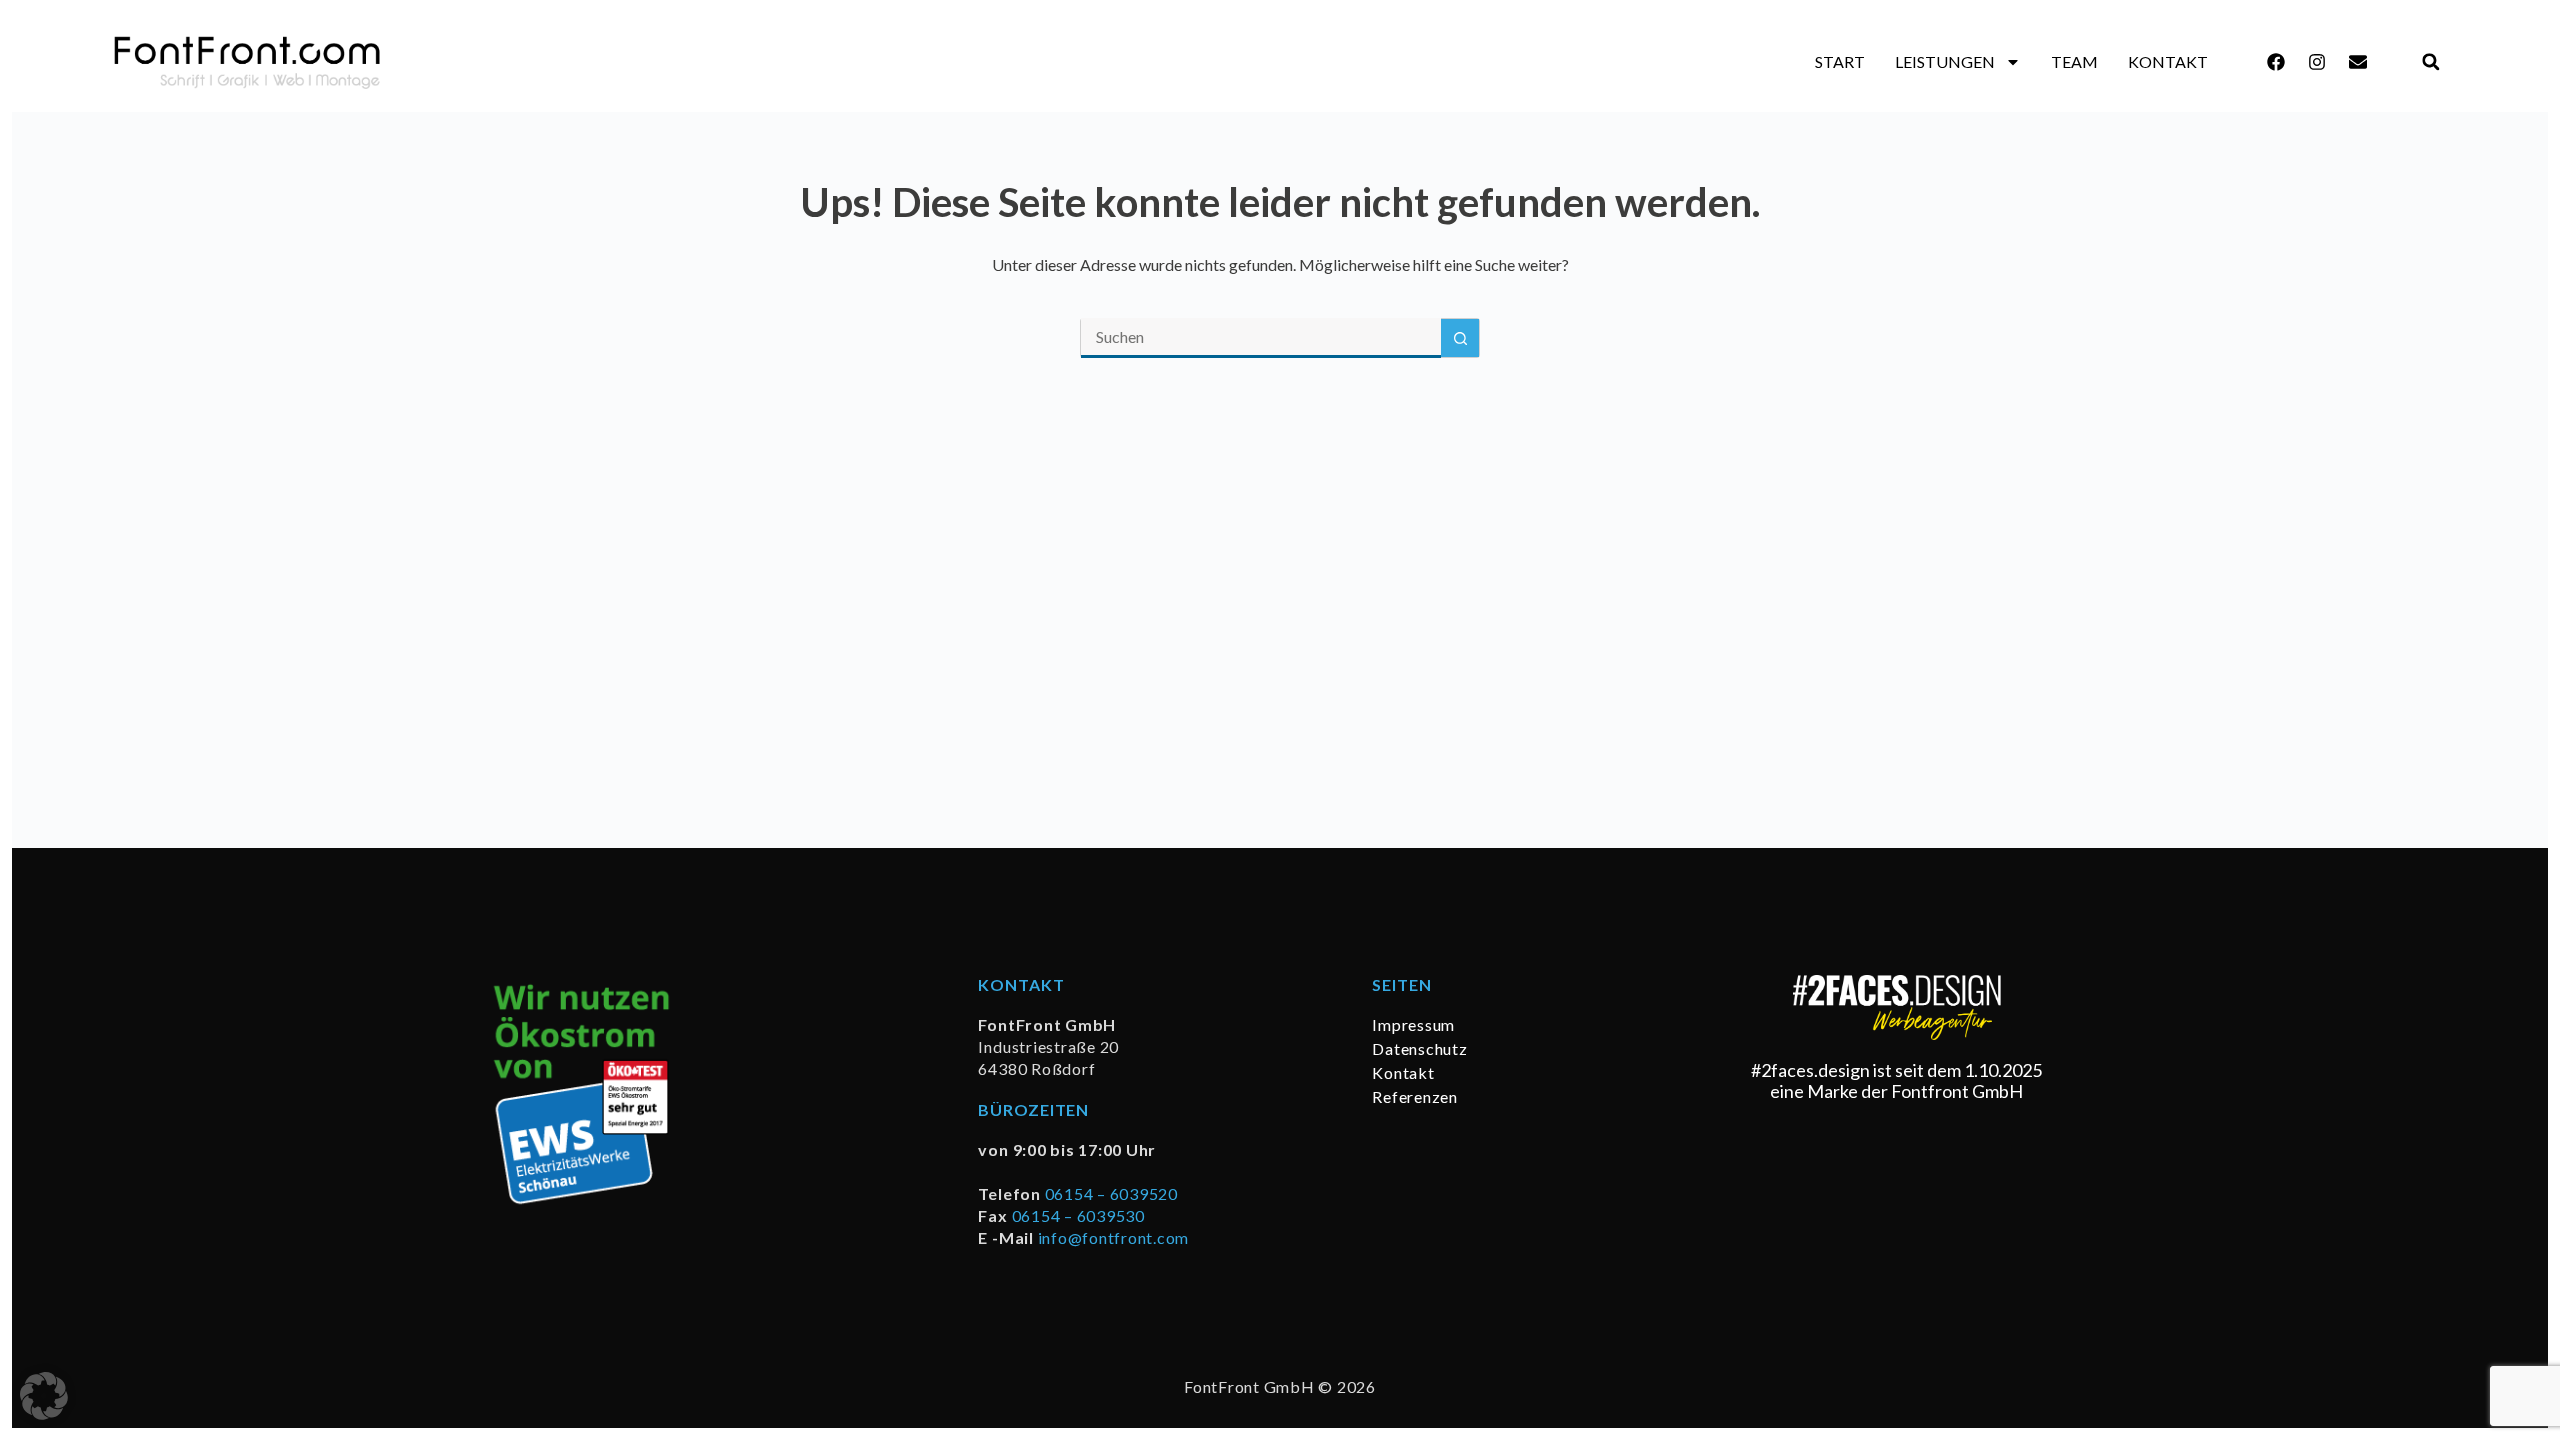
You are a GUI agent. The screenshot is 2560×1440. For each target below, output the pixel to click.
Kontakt (2168, 61)
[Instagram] (2317, 62)
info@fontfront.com (1114, 1237)
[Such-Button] (1460, 338)
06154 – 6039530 (1078, 1215)
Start (1840, 61)
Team (2074, 61)
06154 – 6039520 (1111, 1193)
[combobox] (1261, 338)
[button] (2431, 62)
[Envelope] (2358, 62)
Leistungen (1945, 61)
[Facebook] (2276, 62)
